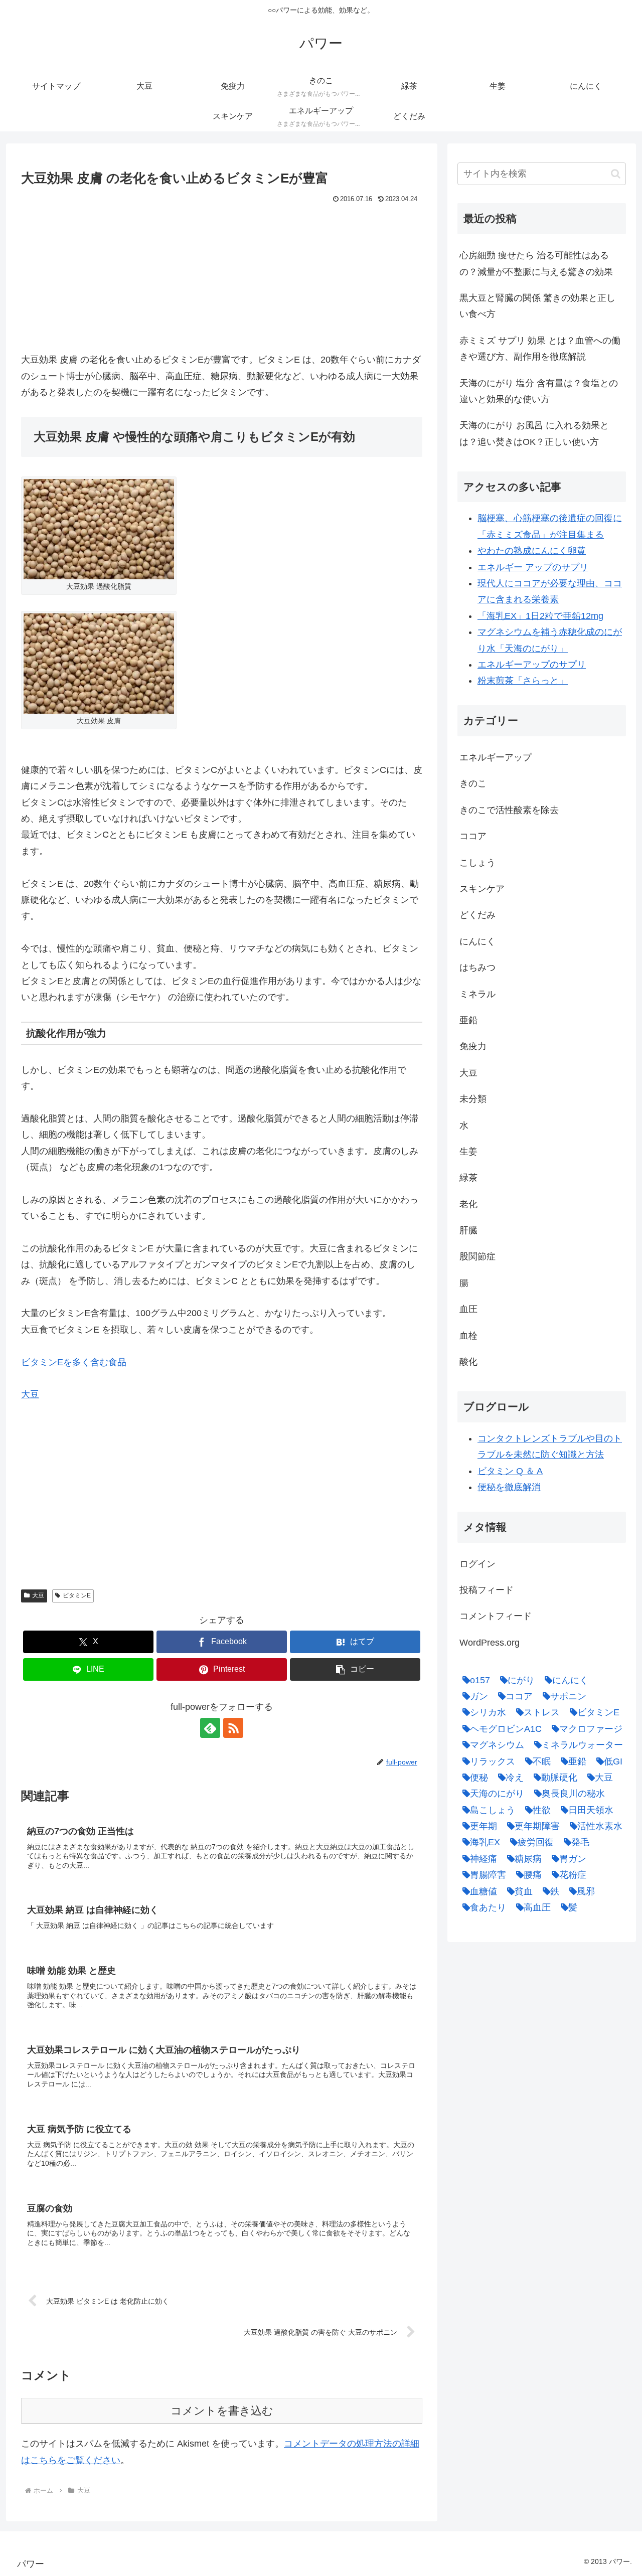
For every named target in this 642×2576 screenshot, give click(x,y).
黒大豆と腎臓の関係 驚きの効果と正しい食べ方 (537, 306)
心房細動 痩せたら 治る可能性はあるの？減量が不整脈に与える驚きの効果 (536, 263)
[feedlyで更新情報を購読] (210, 1728)
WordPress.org (490, 1643)
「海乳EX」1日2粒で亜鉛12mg (540, 616)
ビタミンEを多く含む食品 (74, 1362)
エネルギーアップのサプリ (532, 665)
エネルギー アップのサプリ (533, 567)
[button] (355, 1669)
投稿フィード (487, 1590)
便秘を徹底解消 (509, 1487)
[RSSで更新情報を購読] (233, 1728)
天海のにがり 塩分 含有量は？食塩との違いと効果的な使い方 (539, 391)
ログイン (477, 1564)
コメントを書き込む (222, 2411)
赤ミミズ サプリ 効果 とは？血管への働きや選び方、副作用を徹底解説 (540, 349)
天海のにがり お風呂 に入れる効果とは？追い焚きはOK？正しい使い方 (534, 433)
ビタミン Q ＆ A (510, 1471)
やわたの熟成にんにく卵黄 (532, 551)
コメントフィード (496, 1616)
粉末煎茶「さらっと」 (523, 681)
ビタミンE (77, 1595)
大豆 (30, 1394)
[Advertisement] (222, 281)
